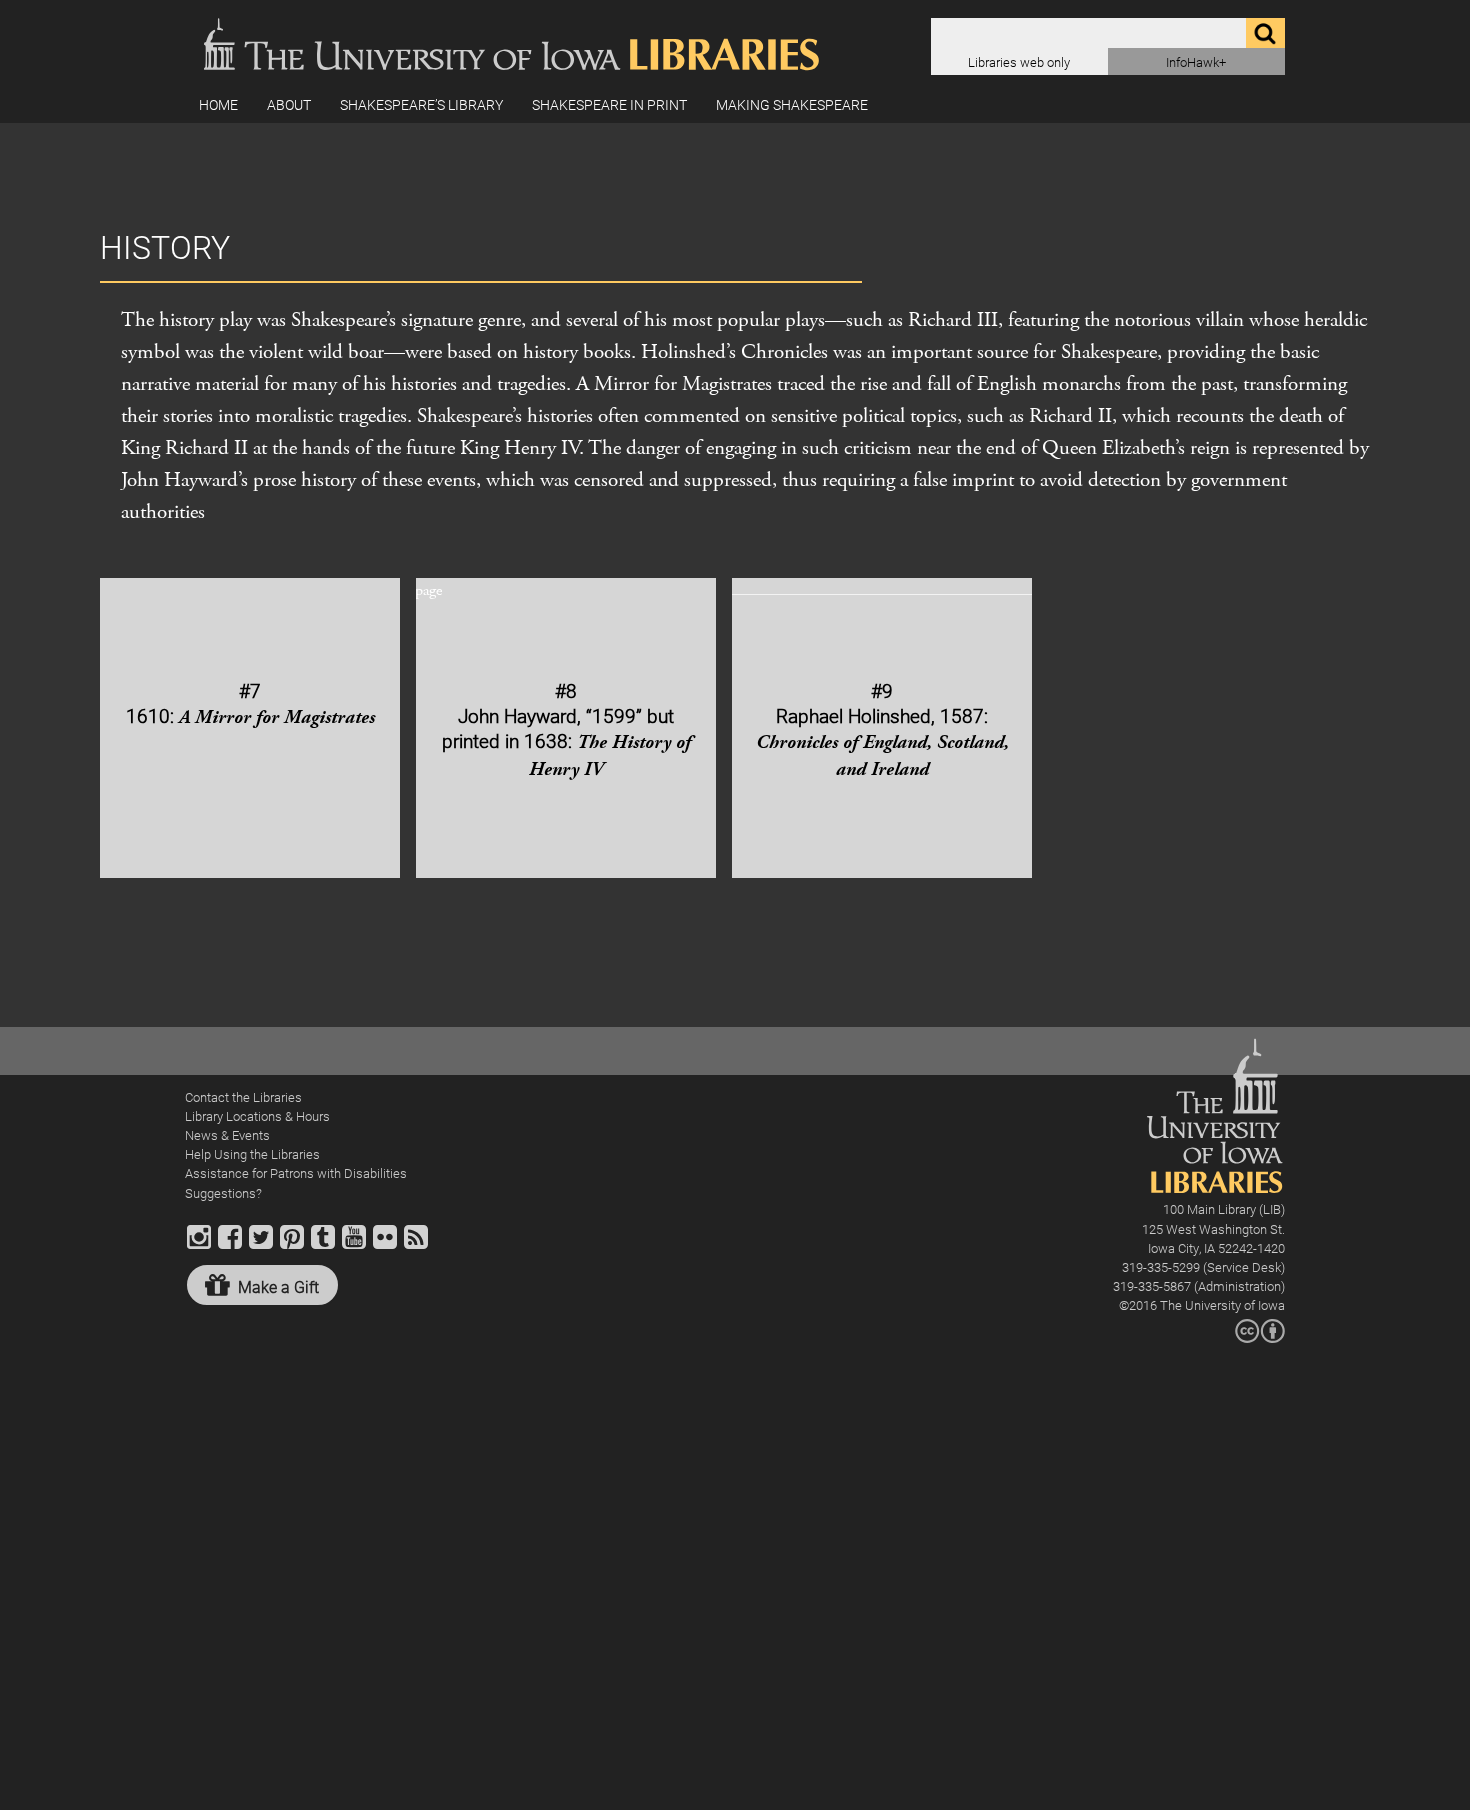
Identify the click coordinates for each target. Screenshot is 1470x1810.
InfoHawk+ (1196, 61)
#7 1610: (250, 704)
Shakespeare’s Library (421, 104)
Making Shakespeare (792, 104)
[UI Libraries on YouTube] (354, 1245)
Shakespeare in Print (609, 104)
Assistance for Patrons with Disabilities (296, 1172)
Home (218, 104)
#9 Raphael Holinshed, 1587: (882, 730)
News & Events (227, 1134)
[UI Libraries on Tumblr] (323, 1245)
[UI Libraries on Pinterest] (292, 1245)
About (289, 104)
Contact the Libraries (243, 1096)
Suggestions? (223, 1192)
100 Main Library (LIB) (1224, 1208)
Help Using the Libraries (252, 1153)
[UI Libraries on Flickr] (385, 1245)
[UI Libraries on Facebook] (230, 1245)
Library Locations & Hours (257, 1115)
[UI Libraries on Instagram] (199, 1245)
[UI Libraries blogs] (416, 1245)
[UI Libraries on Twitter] (261, 1245)
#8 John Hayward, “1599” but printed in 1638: (566, 730)
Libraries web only (1019, 61)
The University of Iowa (1222, 1304)
